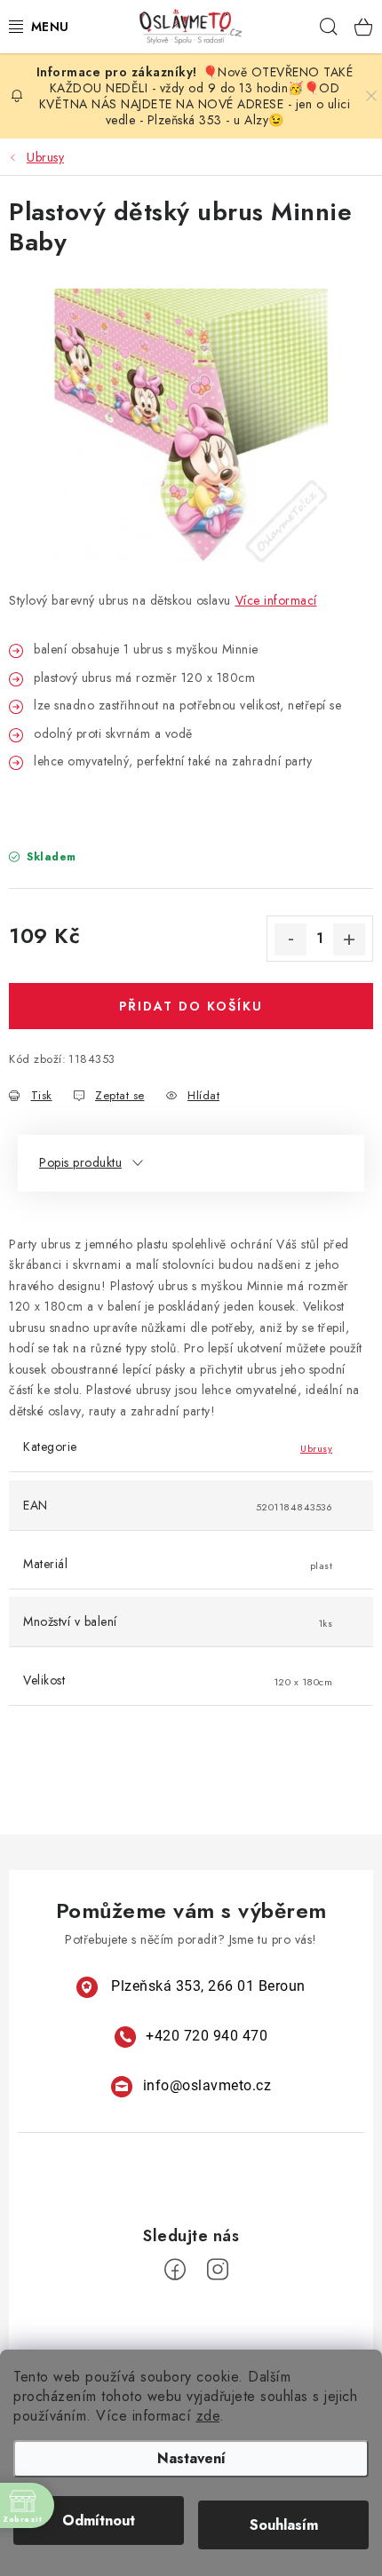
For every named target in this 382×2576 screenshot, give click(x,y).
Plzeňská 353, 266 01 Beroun (208, 1986)
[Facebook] (175, 2270)
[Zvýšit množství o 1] (349, 939)
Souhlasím (284, 2525)
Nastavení (191, 2458)
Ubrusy (316, 1448)
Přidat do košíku (191, 1006)
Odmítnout (99, 2521)
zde (208, 2416)
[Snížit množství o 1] (290, 939)
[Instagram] (218, 2270)
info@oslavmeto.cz (207, 2085)
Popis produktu (80, 1162)
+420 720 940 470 (207, 2036)
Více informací (276, 600)
